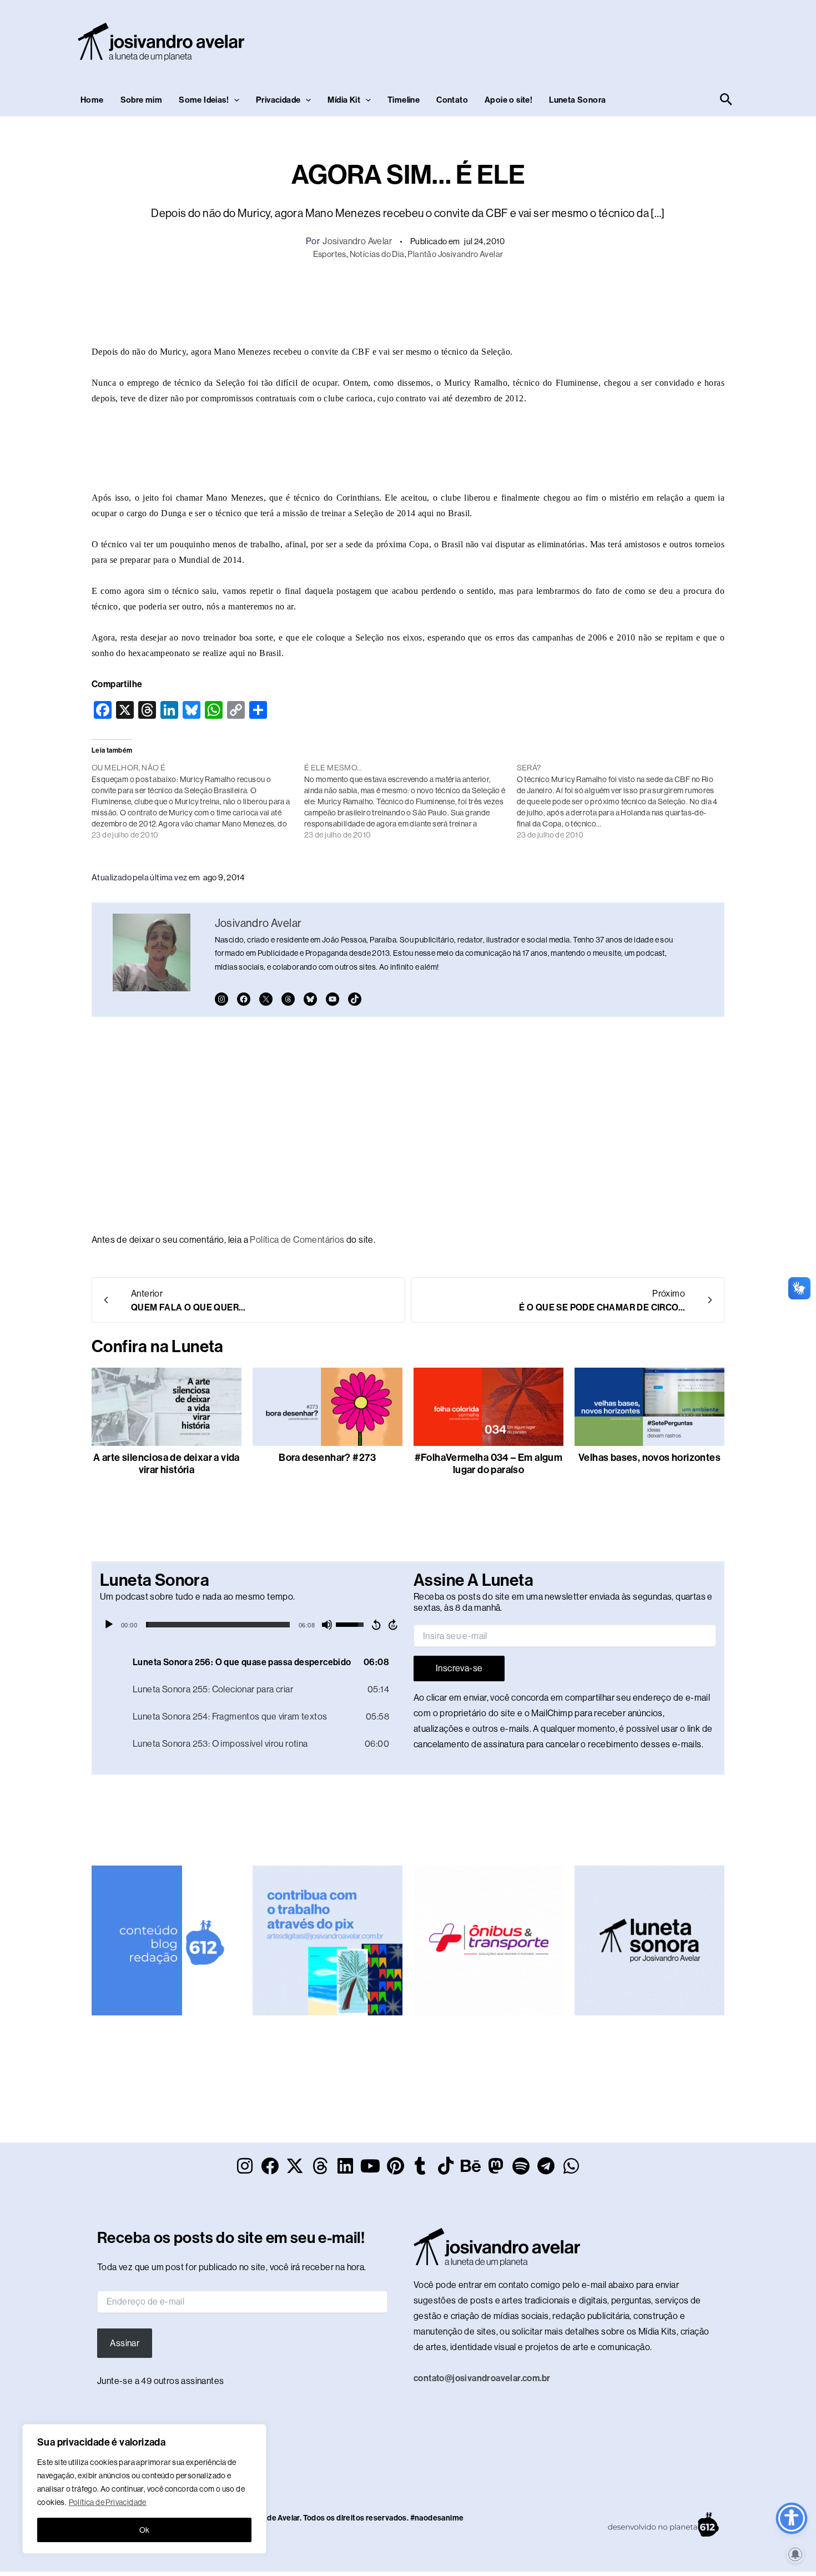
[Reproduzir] (109, 1625)
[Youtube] (333, 999)
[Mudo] (327, 1625)
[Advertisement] (533, 39)
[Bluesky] (310, 999)
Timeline (404, 100)
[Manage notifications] (795, 2554)
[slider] (218, 1625)
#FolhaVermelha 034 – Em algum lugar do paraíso (489, 1464)
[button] (234, 100)
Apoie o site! (508, 100)
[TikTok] (355, 999)
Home (92, 100)
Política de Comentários (297, 1240)
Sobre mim (142, 100)
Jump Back (376, 1625)
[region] (144, 2489)
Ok (145, 2530)
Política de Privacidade (108, 2502)
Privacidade (278, 100)
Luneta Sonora (577, 100)
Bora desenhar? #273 (328, 1458)
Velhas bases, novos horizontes (649, 1458)
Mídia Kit (344, 100)
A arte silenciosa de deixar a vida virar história (167, 1464)
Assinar (125, 2343)
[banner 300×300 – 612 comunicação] (167, 1940)
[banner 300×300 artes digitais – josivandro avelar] (328, 1940)
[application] (251, 1625)
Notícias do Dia (377, 254)
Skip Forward (394, 1625)
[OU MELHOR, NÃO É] (198, 801)
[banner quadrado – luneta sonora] (649, 1940)
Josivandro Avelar (357, 241)
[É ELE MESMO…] (410, 801)
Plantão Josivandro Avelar (455, 254)
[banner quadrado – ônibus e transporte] (488, 1940)
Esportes (330, 254)
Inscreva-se (459, 1668)
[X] (266, 999)
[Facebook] (244, 999)
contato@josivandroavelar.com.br (482, 2378)
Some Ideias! (204, 100)
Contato (452, 100)
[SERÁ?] (623, 801)
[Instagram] (221, 999)
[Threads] (288, 999)
